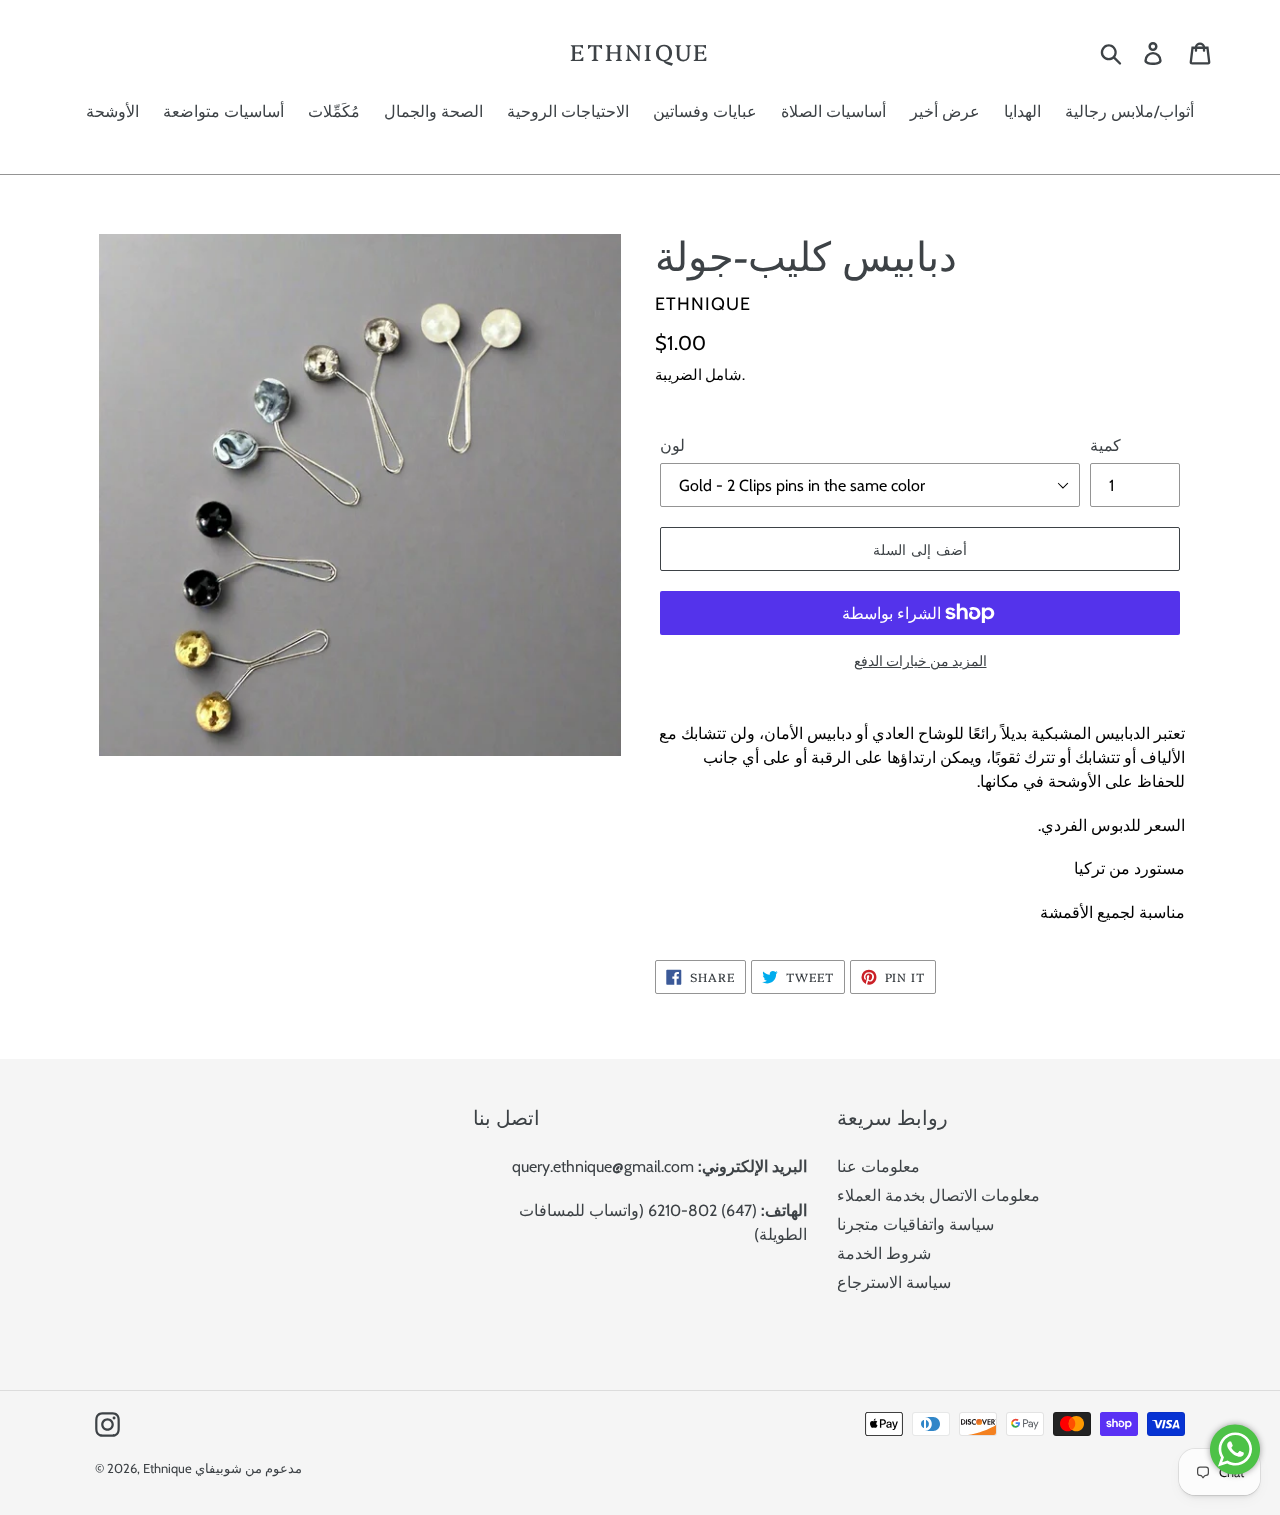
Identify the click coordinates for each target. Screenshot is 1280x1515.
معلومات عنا (878, 1166)
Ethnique (639, 52)
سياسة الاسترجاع (894, 1282)
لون (672, 445)
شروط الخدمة (884, 1253)
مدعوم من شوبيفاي (248, 1468)
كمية (1105, 445)
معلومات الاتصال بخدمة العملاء (938, 1195)
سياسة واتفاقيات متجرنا (915, 1224)
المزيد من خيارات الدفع (920, 661)
